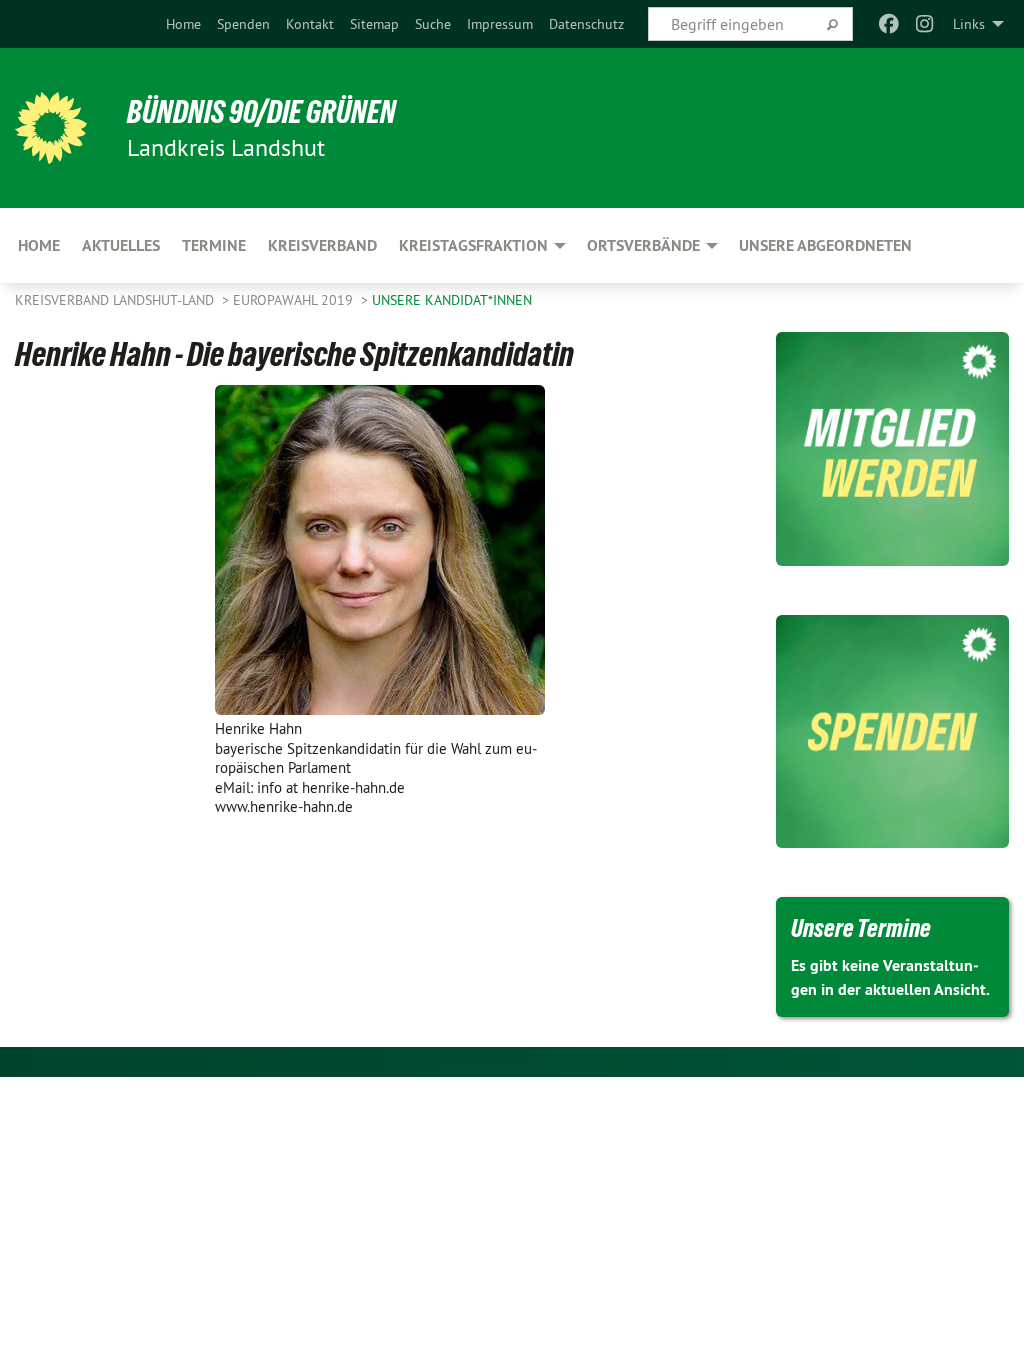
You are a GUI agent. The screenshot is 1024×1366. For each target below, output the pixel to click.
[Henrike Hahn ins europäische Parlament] (380, 550)
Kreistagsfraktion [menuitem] (473, 245)
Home (183, 24)
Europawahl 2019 (295, 300)
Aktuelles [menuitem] (121, 245)
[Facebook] (888, 24)
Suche (433, 24)
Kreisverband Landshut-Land (116, 300)
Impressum (500, 24)
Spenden (243, 24)
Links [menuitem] (969, 24)
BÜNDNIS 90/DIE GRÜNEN (261, 112)
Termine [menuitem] (214, 245)
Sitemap (374, 24)
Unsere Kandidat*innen (452, 300)
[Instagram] (925, 24)
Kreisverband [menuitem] (322, 245)
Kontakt (310, 24)
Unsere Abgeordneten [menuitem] (825, 245)
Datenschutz (586, 24)
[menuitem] (183, 24)
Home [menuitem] (39, 245)
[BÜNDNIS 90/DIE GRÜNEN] (51, 128)
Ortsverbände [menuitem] (643, 245)
